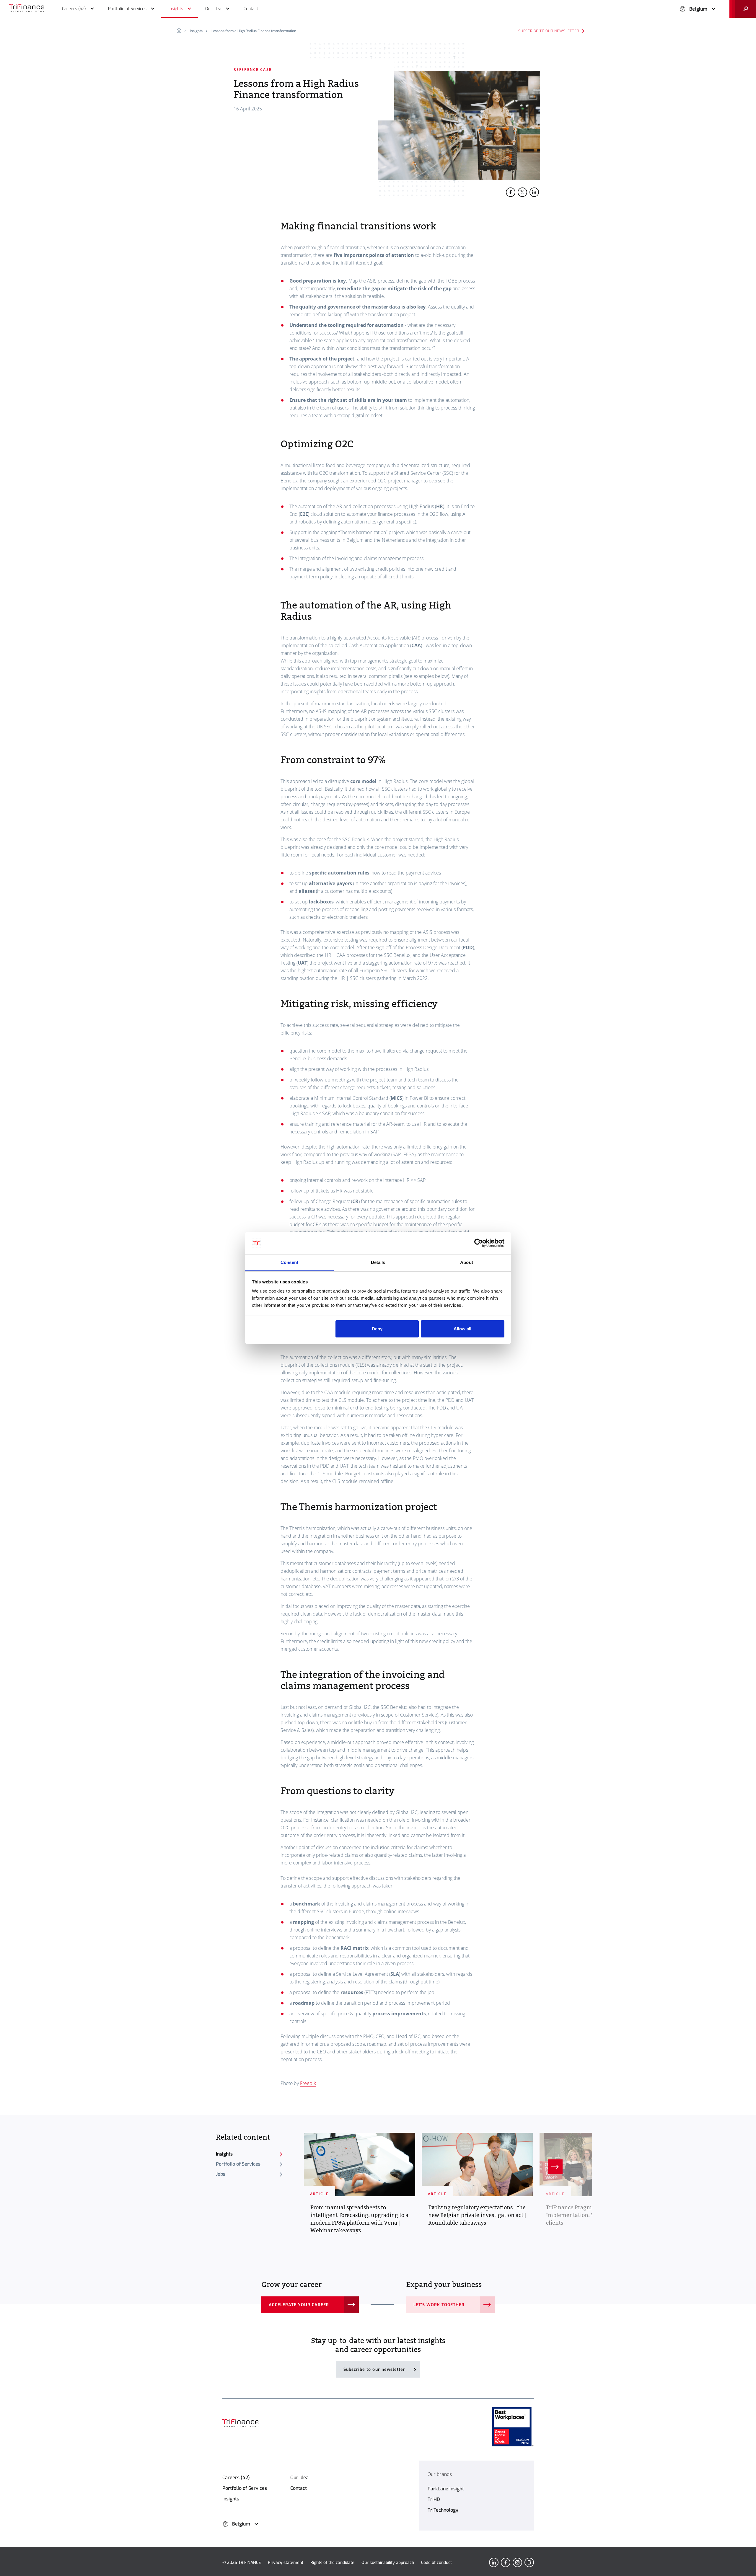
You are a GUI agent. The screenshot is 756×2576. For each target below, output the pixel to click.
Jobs (221, 2174)
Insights (196, 31)
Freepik (308, 2083)
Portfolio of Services (238, 2164)
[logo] (27, 9)
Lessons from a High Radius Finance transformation (254, 31)
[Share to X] (522, 192)
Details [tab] (378, 1262)
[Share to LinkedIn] (534, 192)
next (555, 2167)
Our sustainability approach (388, 2563)
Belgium (698, 9)
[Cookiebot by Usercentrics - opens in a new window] (479, 1243)
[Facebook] (506, 2562)
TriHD (434, 2499)
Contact (299, 2488)
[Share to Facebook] (511, 192)
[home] (181, 31)
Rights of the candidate (332, 2563)
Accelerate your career (299, 2305)
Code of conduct (436, 2563)
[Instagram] (517, 2562)
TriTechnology (443, 2510)
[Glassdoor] (529, 2562)
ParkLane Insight (446, 2489)
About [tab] (467, 1262)
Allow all (462, 1329)
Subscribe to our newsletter (549, 31)
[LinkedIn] (494, 2562)
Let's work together (439, 2305)
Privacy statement (286, 2563)
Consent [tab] (289, 1262)
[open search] (743, 9)
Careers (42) (236, 2478)
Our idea (299, 2478)
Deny (377, 1329)
